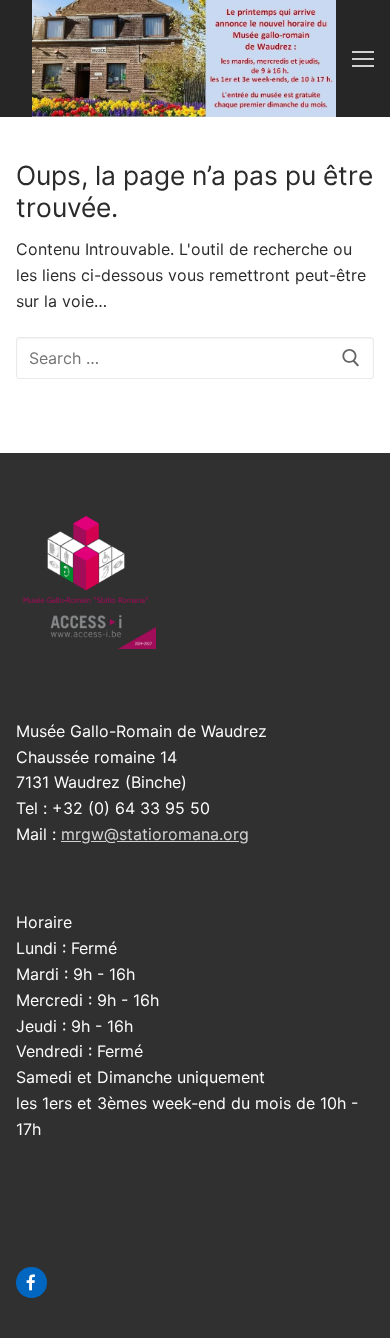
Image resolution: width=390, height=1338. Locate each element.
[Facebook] (31, 1282)
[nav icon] (363, 59)
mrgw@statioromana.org (155, 834)
